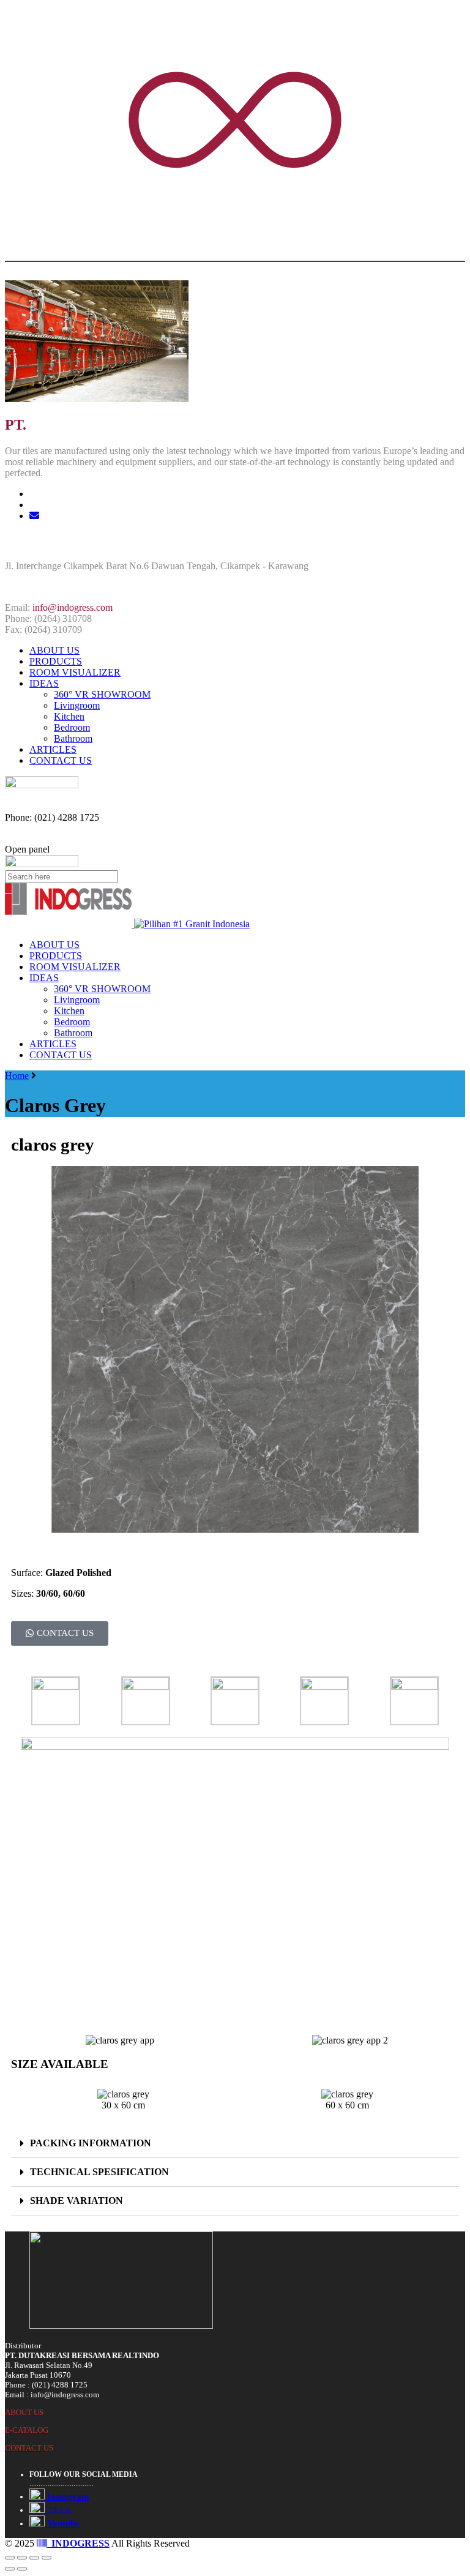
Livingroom (77, 705)
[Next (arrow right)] (22, 2569)
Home (17, 1076)
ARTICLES (53, 749)
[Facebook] (34, 505)
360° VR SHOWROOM (102, 694)
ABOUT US (54, 650)
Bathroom (73, 738)
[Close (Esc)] (10, 2558)
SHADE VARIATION (76, 2201)
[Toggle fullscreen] (34, 2558)
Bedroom (72, 727)
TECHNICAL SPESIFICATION (99, 2172)
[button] (235, 2144)
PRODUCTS (56, 661)
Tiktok (58, 2510)
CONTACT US (61, 760)
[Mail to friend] (34, 516)
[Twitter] (34, 494)
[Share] (22, 2558)
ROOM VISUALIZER (75, 672)
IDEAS (44, 683)
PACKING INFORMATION (91, 2143)
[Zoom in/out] (47, 2558)
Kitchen (69, 716)
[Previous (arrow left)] (10, 2569)
